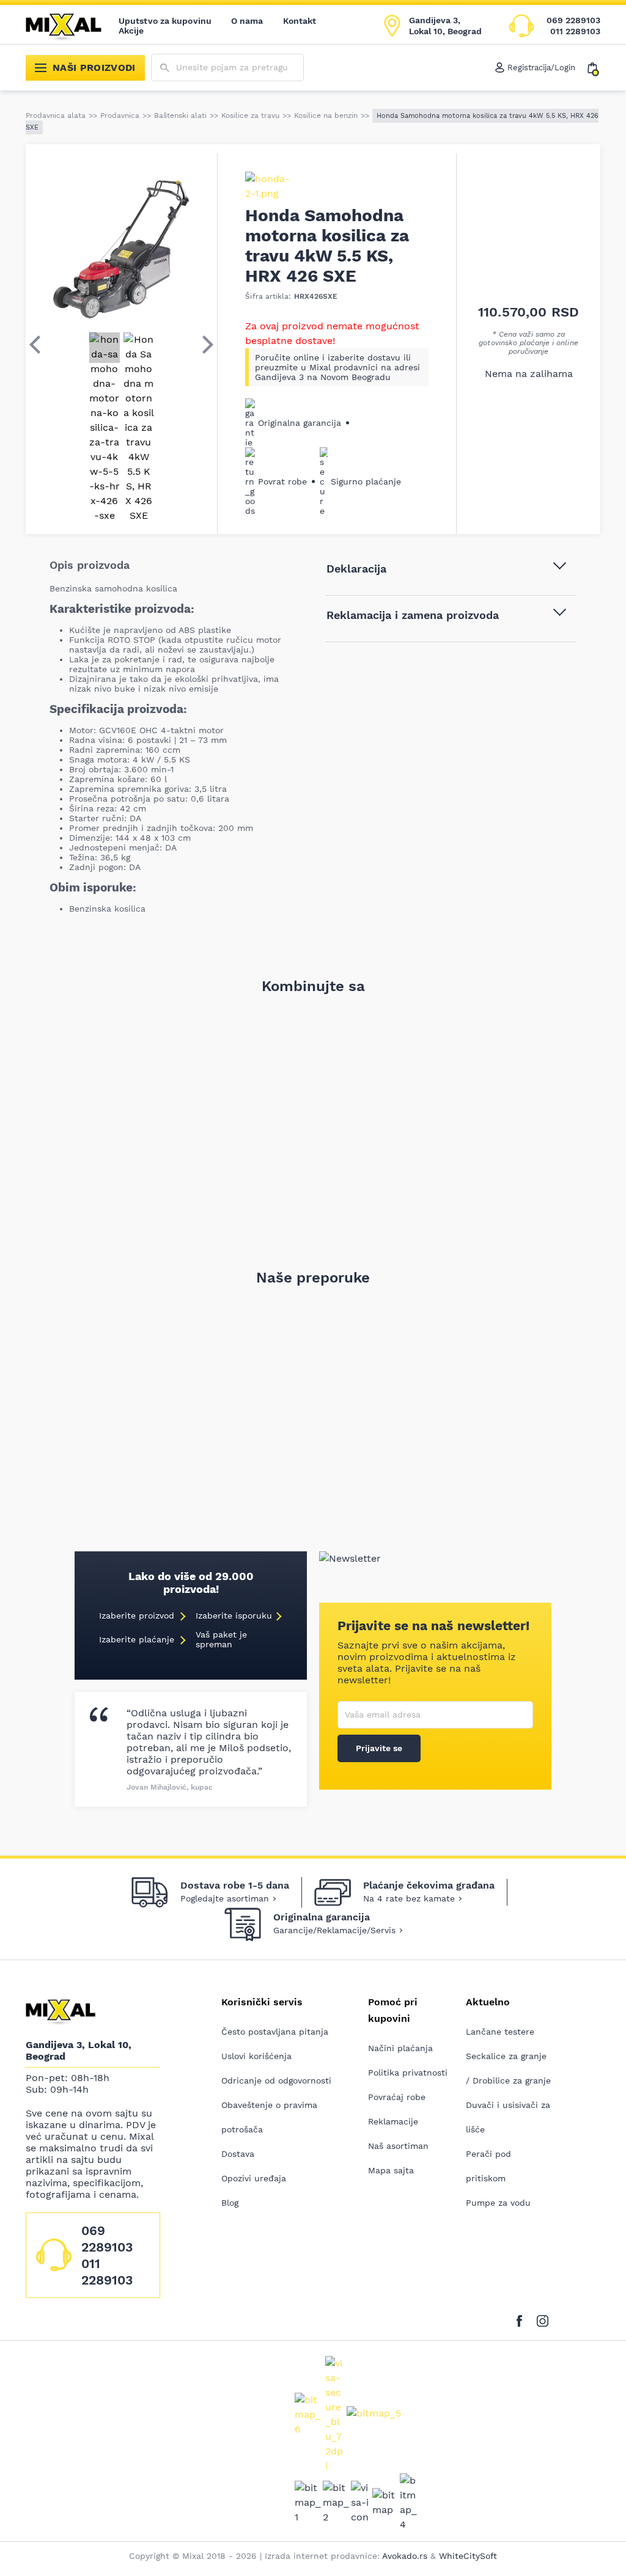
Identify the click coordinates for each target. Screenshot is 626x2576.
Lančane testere (500, 2032)
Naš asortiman (398, 2146)
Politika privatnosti (408, 2073)
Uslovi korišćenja (256, 2056)
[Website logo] (72, 26)
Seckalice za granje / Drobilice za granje (508, 2068)
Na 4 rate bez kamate (409, 1898)
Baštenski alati (180, 115)
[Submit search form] (165, 68)
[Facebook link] (522, 2319)
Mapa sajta (391, 2170)
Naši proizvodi (94, 68)
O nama (247, 21)
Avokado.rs (405, 2556)
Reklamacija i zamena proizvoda (413, 615)
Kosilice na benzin (326, 115)
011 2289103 (575, 31)
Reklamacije (393, 2121)
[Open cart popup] (594, 68)
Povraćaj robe (397, 2097)
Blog (230, 2203)
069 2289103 (573, 20)
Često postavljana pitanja (275, 2032)
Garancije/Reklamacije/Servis (334, 1930)
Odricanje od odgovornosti (276, 2080)
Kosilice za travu (250, 115)
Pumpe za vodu (498, 2203)
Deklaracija (356, 569)
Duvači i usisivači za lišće (508, 2117)
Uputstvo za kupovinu (165, 21)
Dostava (238, 2154)
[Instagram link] (543, 2319)
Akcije (131, 31)
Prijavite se (379, 1748)
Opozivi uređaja (254, 2178)
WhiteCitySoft (468, 2556)
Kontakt (300, 21)
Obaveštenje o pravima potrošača (269, 2117)
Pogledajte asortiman (225, 1898)
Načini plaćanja (400, 2048)
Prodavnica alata (56, 115)
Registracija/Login (541, 68)
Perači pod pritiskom (488, 2166)
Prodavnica (120, 115)
